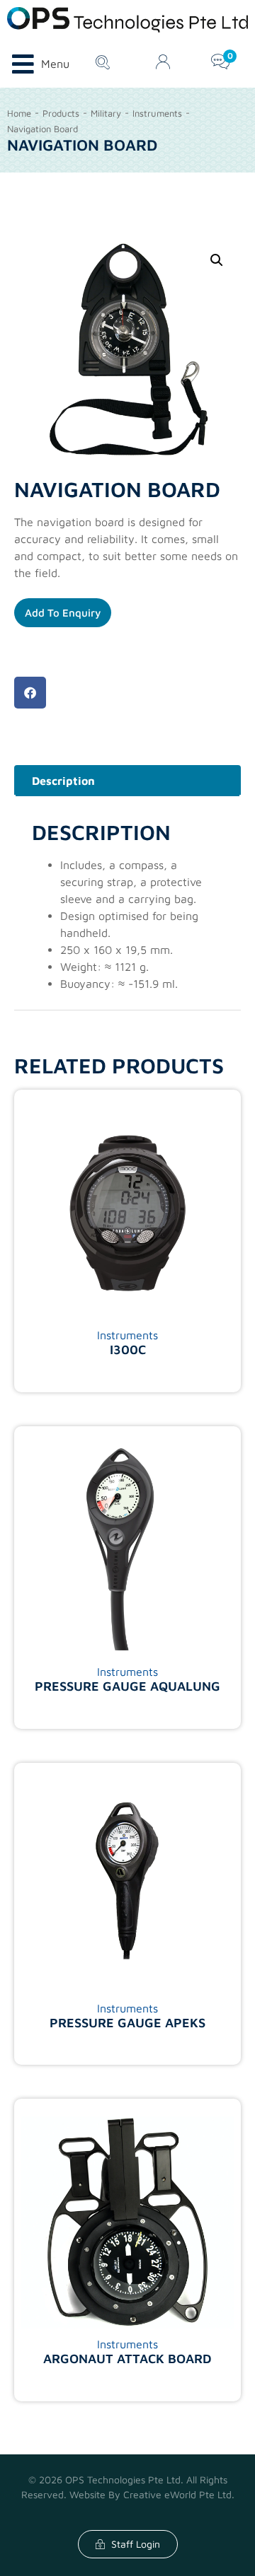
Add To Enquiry (63, 613)
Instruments (157, 113)
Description (63, 781)
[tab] (127, 781)
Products (61, 113)
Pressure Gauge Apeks (127, 2023)
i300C (128, 1350)
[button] (30, 693)
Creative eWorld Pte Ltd (177, 2494)
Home (19, 113)
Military (106, 113)
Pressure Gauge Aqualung (127, 1686)
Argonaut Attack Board (127, 2359)
